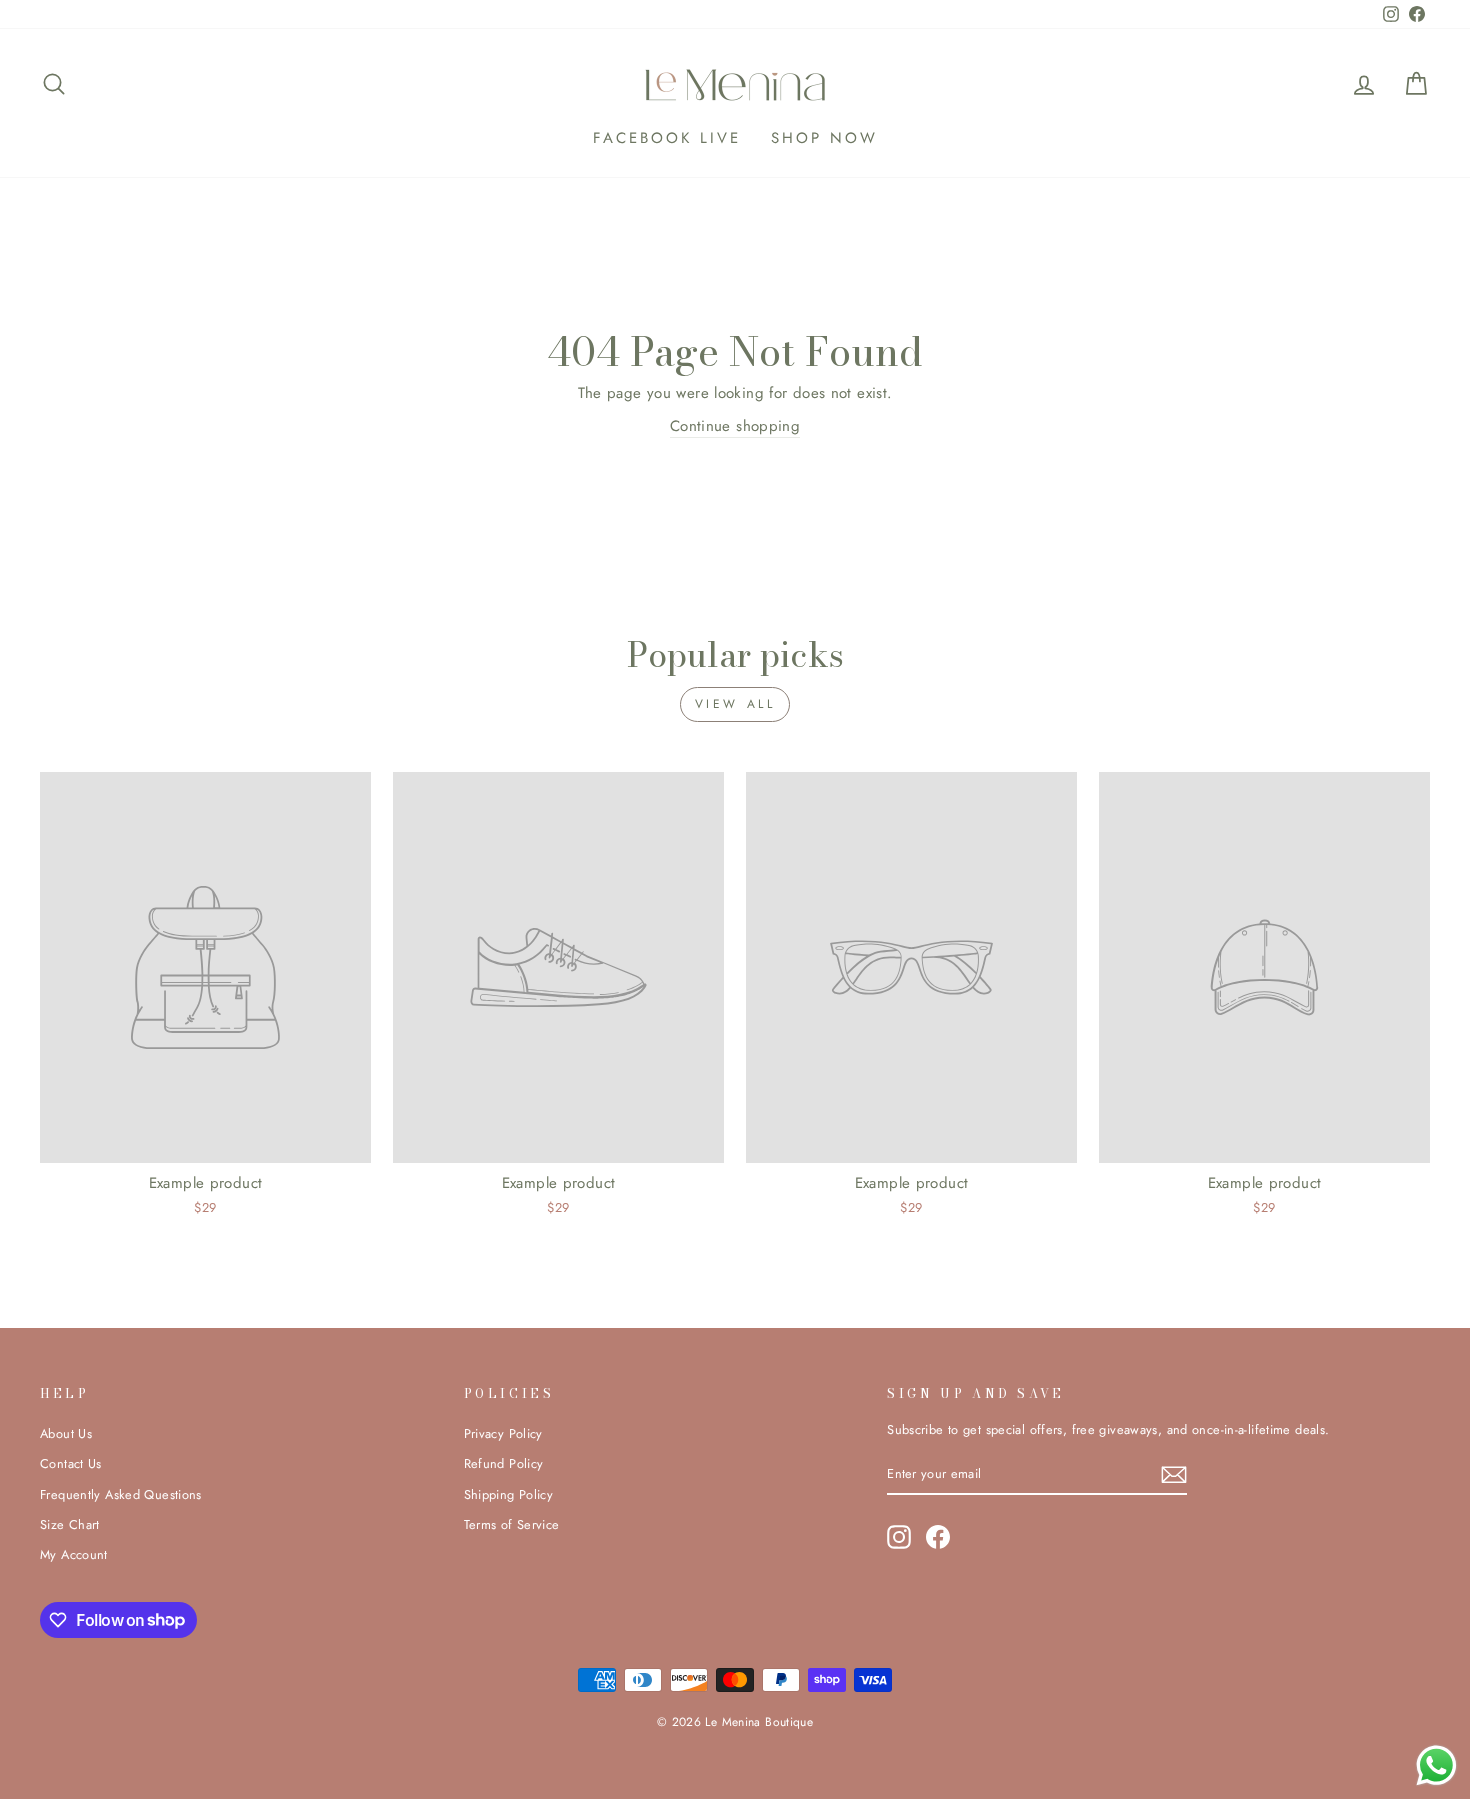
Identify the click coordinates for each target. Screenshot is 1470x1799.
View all (735, 704)
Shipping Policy (509, 1494)
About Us (66, 1433)
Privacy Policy (503, 1433)
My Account (74, 1554)
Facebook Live (667, 138)
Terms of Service (512, 1524)
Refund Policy (504, 1463)
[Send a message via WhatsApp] (1436, 1765)
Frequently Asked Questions (121, 1494)
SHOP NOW (824, 138)
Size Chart (70, 1524)
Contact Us (71, 1463)
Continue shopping (735, 426)
